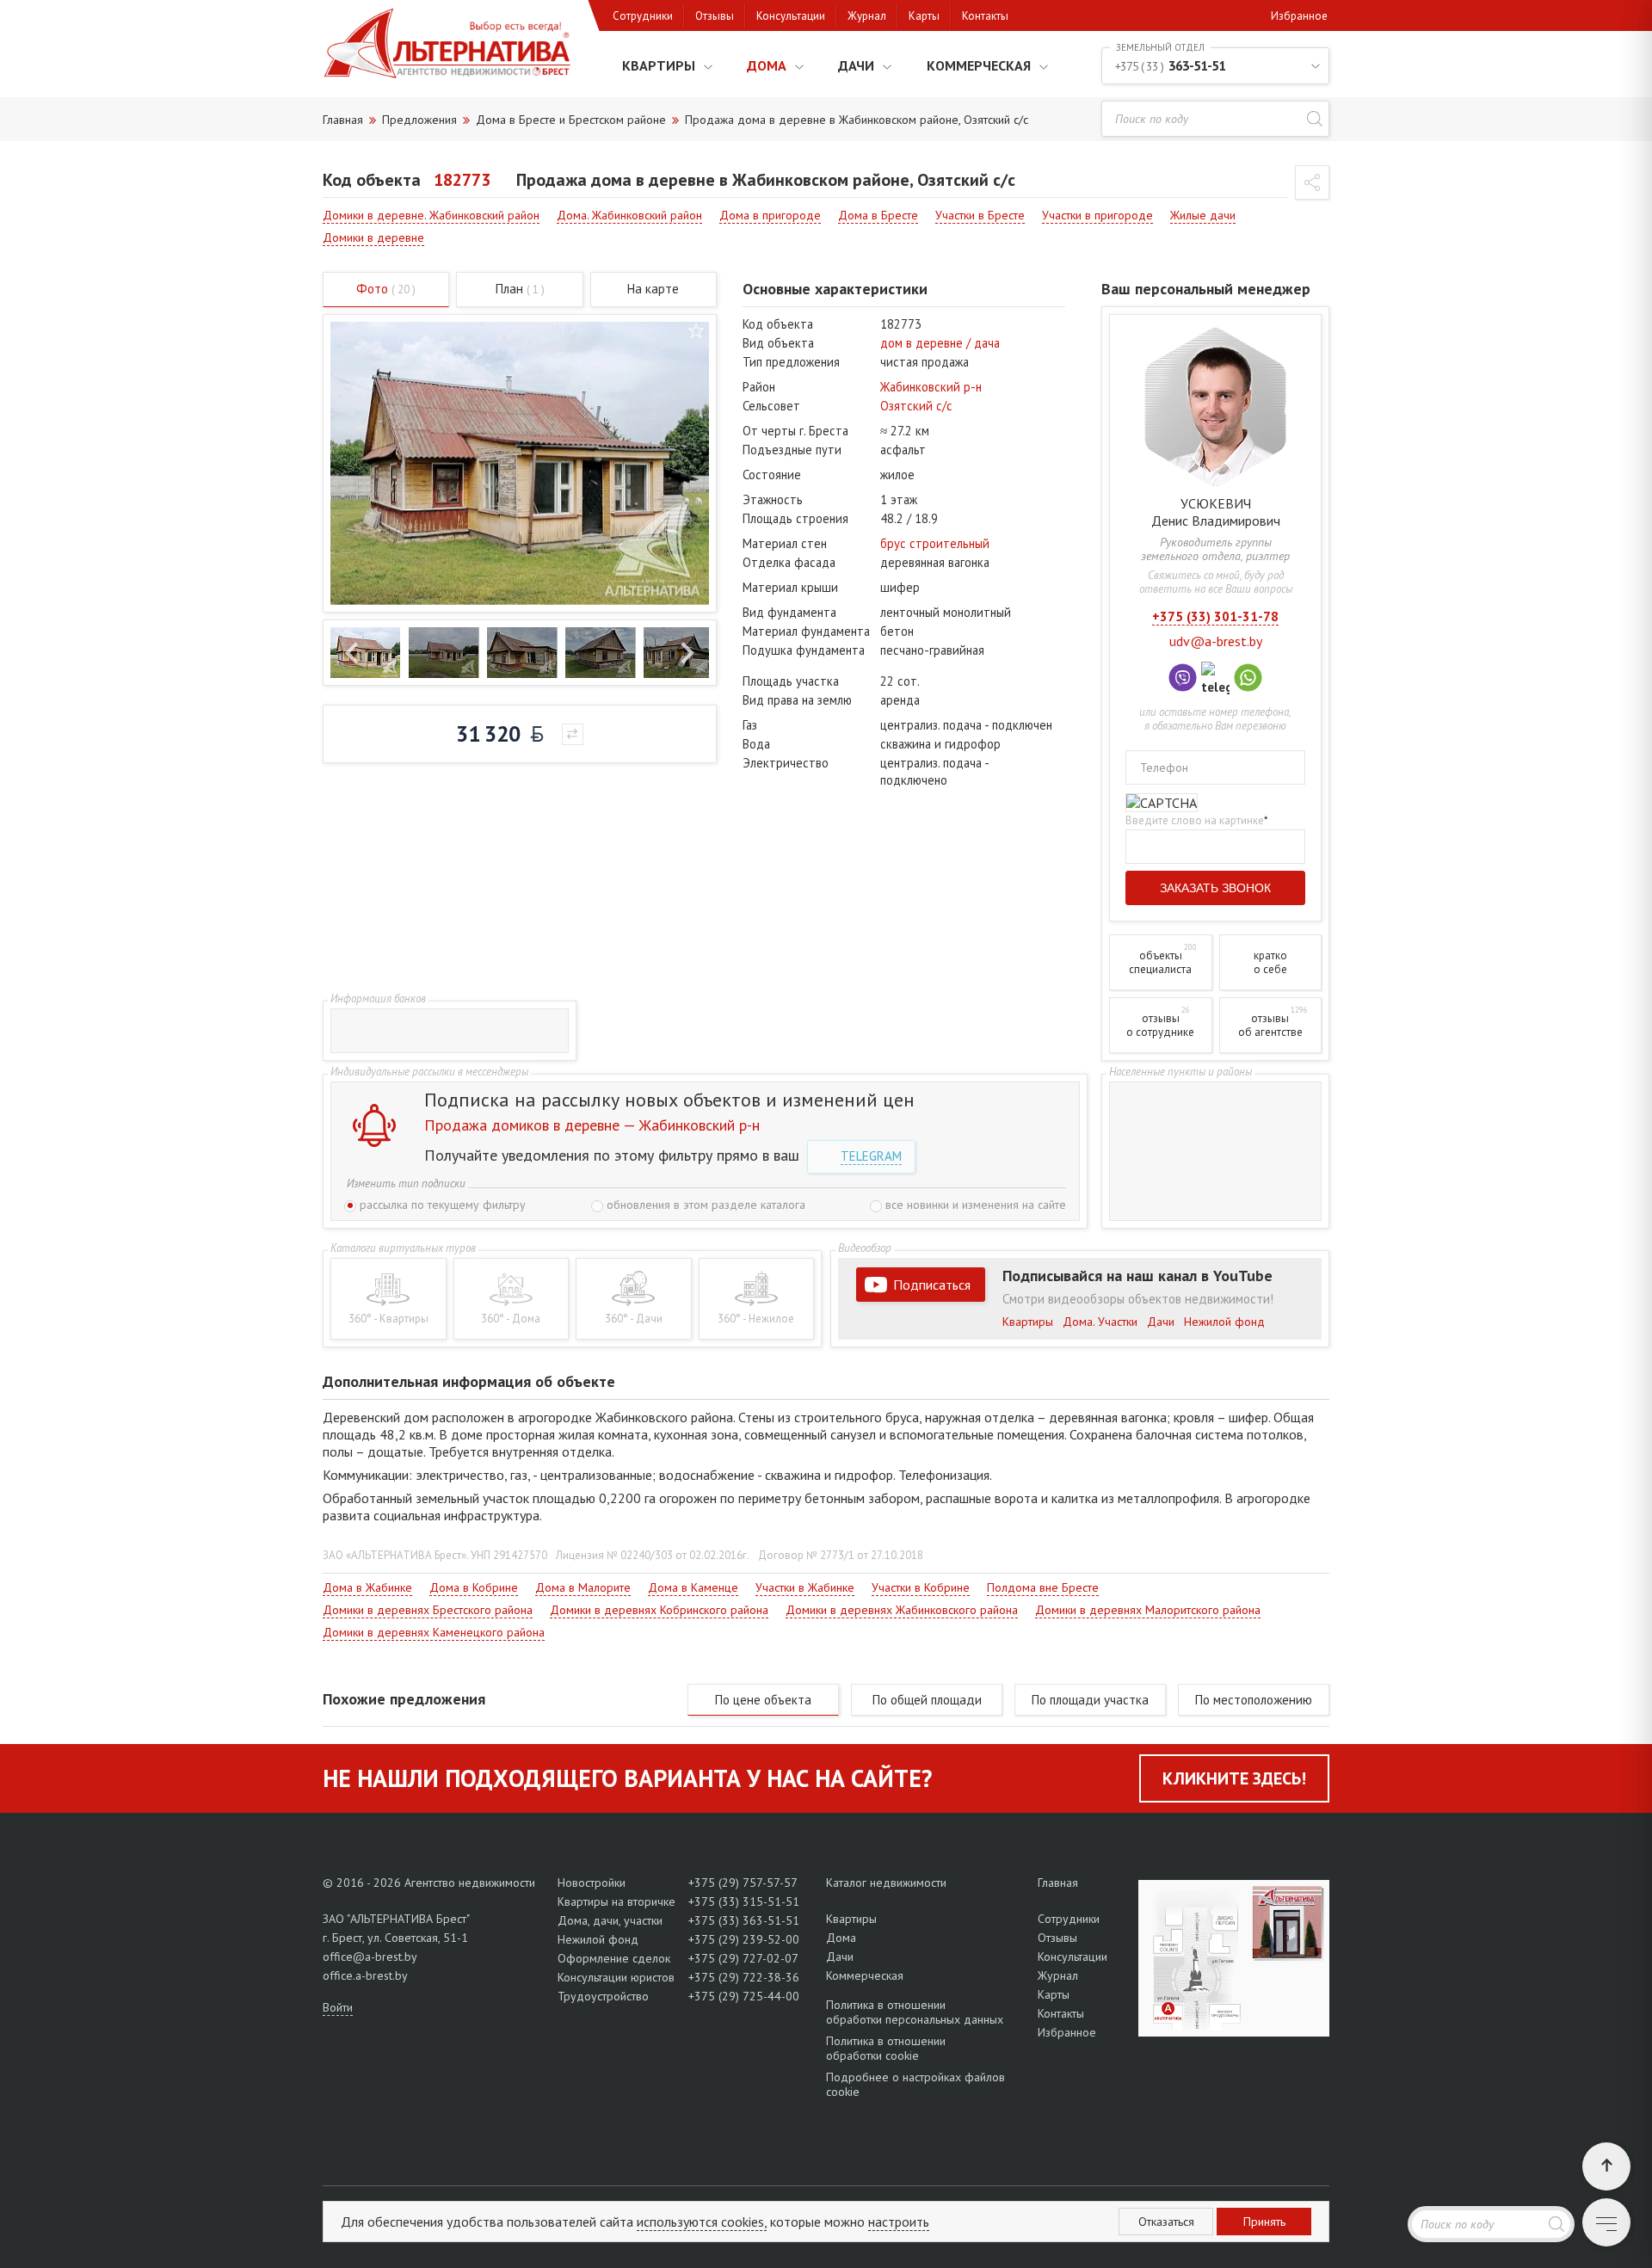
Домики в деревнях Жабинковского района (902, 1610)
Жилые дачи (1203, 215)
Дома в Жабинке (367, 1587)
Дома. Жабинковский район (629, 215)
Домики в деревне (373, 237)
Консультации (791, 16)
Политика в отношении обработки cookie (886, 2048)
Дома (767, 65)
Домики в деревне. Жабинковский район (431, 215)
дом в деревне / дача (940, 343)
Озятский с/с (916, 406)
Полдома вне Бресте (1043, 1587)
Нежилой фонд (1224, 1322)
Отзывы (715, 16)
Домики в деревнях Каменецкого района (434, 1632)
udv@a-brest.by (1216, 641)
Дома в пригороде (770, 215)
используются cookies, (702, 2222)
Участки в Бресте (980, 215)
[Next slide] (686, 653)
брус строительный (935, 543)
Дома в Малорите (583, 1587)
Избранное (1299, 16)
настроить (899, 2222)
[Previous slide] (353, 653)
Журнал (867, 16)
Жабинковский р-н (931, 387)
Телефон (1164, 767)
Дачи (856, 65)
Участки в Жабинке (805, 1587)
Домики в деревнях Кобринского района (659, 1610)
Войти (338, 2007)
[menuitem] (365, 653)
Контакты (985, 16)
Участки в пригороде (1097, 215)
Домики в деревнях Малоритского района (1148, 1610)
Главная (1058, 1883)
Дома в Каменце (693, 1587)
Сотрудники (643, 16)
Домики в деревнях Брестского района (428, 1610)
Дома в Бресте (878, 215)
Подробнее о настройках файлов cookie (915, 2084)
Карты (924, 16)
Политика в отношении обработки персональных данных (915, 2012)
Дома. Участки (1100, 1322)
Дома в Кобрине (474, 1587)
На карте (653, 289)
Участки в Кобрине (921, 1587)
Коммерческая (979, 65)
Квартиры (659, 65)
